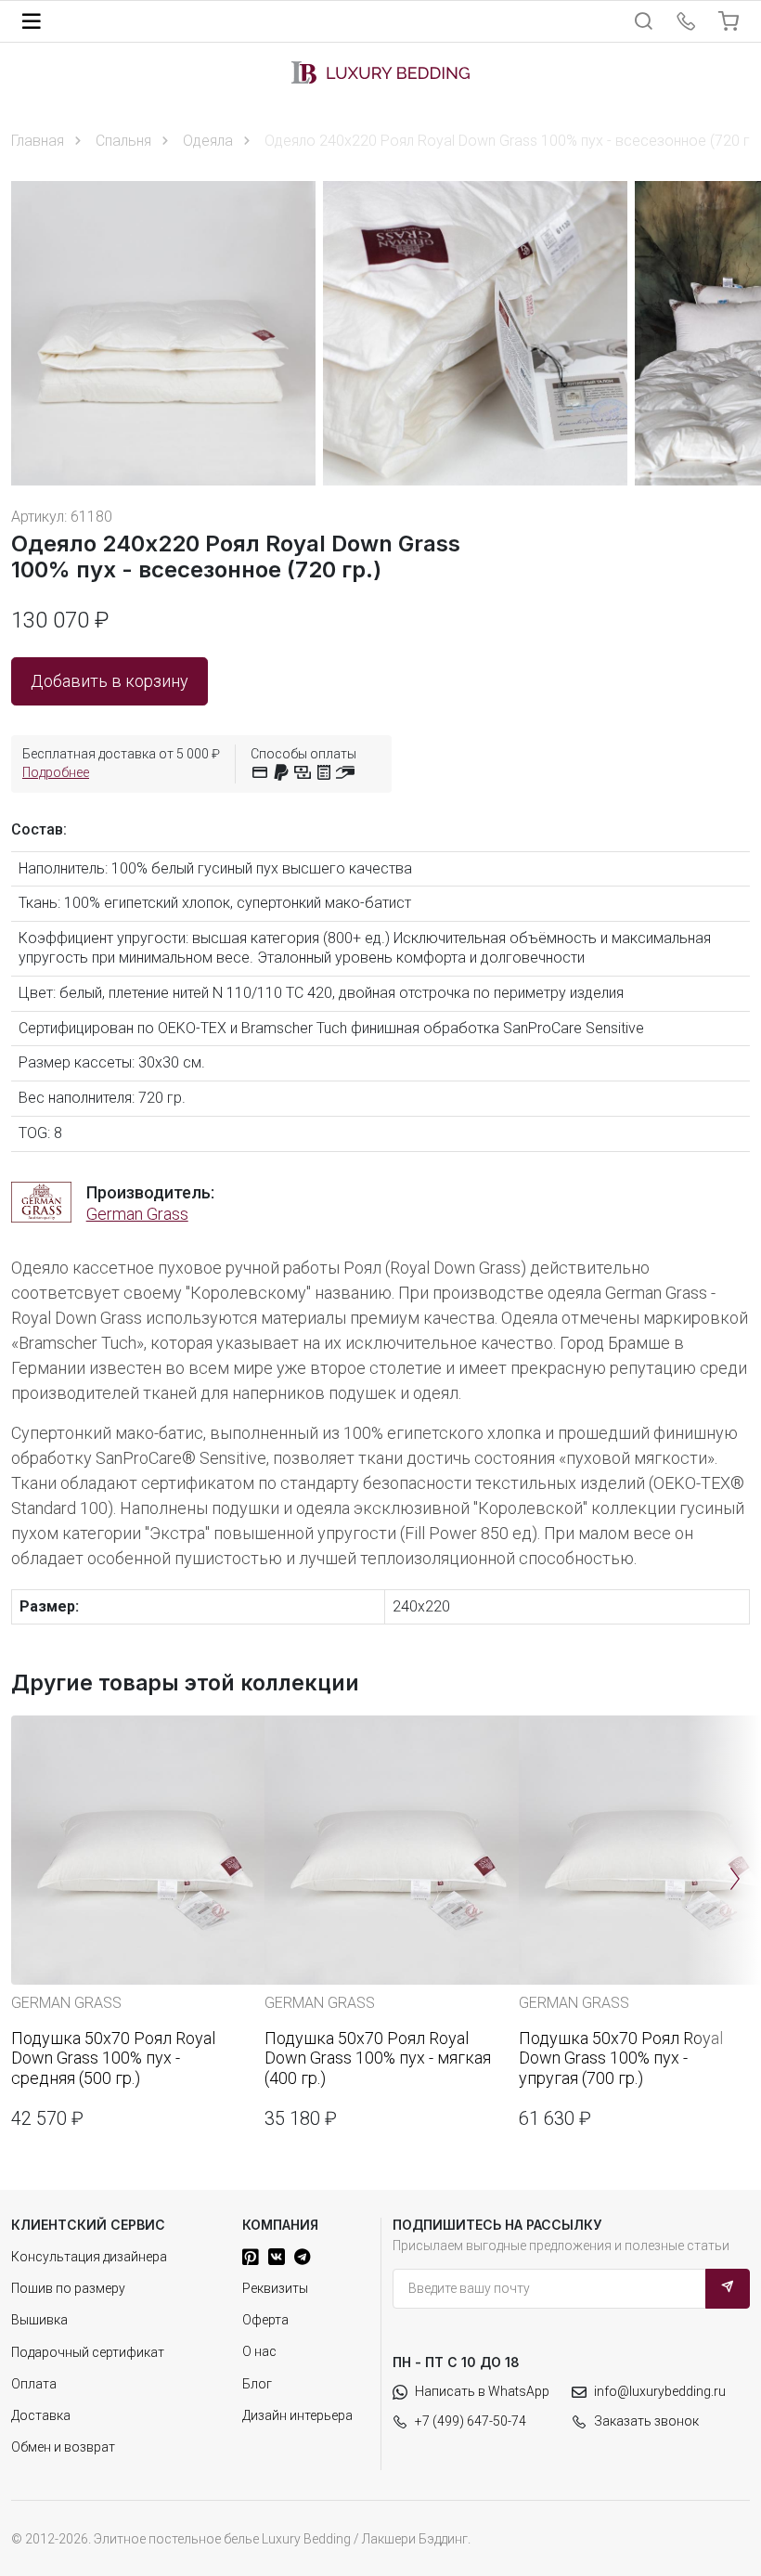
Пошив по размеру (68, 2288)
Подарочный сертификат (88, 2352)
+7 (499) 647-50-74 (471, 2421)
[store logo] (380, 72)
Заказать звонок (646, 2421)
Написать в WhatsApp (482, 2391)
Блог (257, 2384)
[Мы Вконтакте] (277, 2257)
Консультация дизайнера (89, 2257)
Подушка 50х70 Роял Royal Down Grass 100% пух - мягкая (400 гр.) (378, 2058)
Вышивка (39, 2320)
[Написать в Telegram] (302, 2257)
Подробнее (56, 772)
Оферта (265, 2320)
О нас (259, 2351)
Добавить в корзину (110, 681)
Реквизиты (275, 2288)
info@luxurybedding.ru (660, 2391)
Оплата (34, 2384)
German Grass (137, 1214)
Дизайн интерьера (297, 2415)
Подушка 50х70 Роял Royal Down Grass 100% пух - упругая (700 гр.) (621, 2058)
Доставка (41, 2415)
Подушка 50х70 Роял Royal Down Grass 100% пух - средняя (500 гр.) (113, 2058)
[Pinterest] (251, 2257)
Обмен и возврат (63, 2447)
